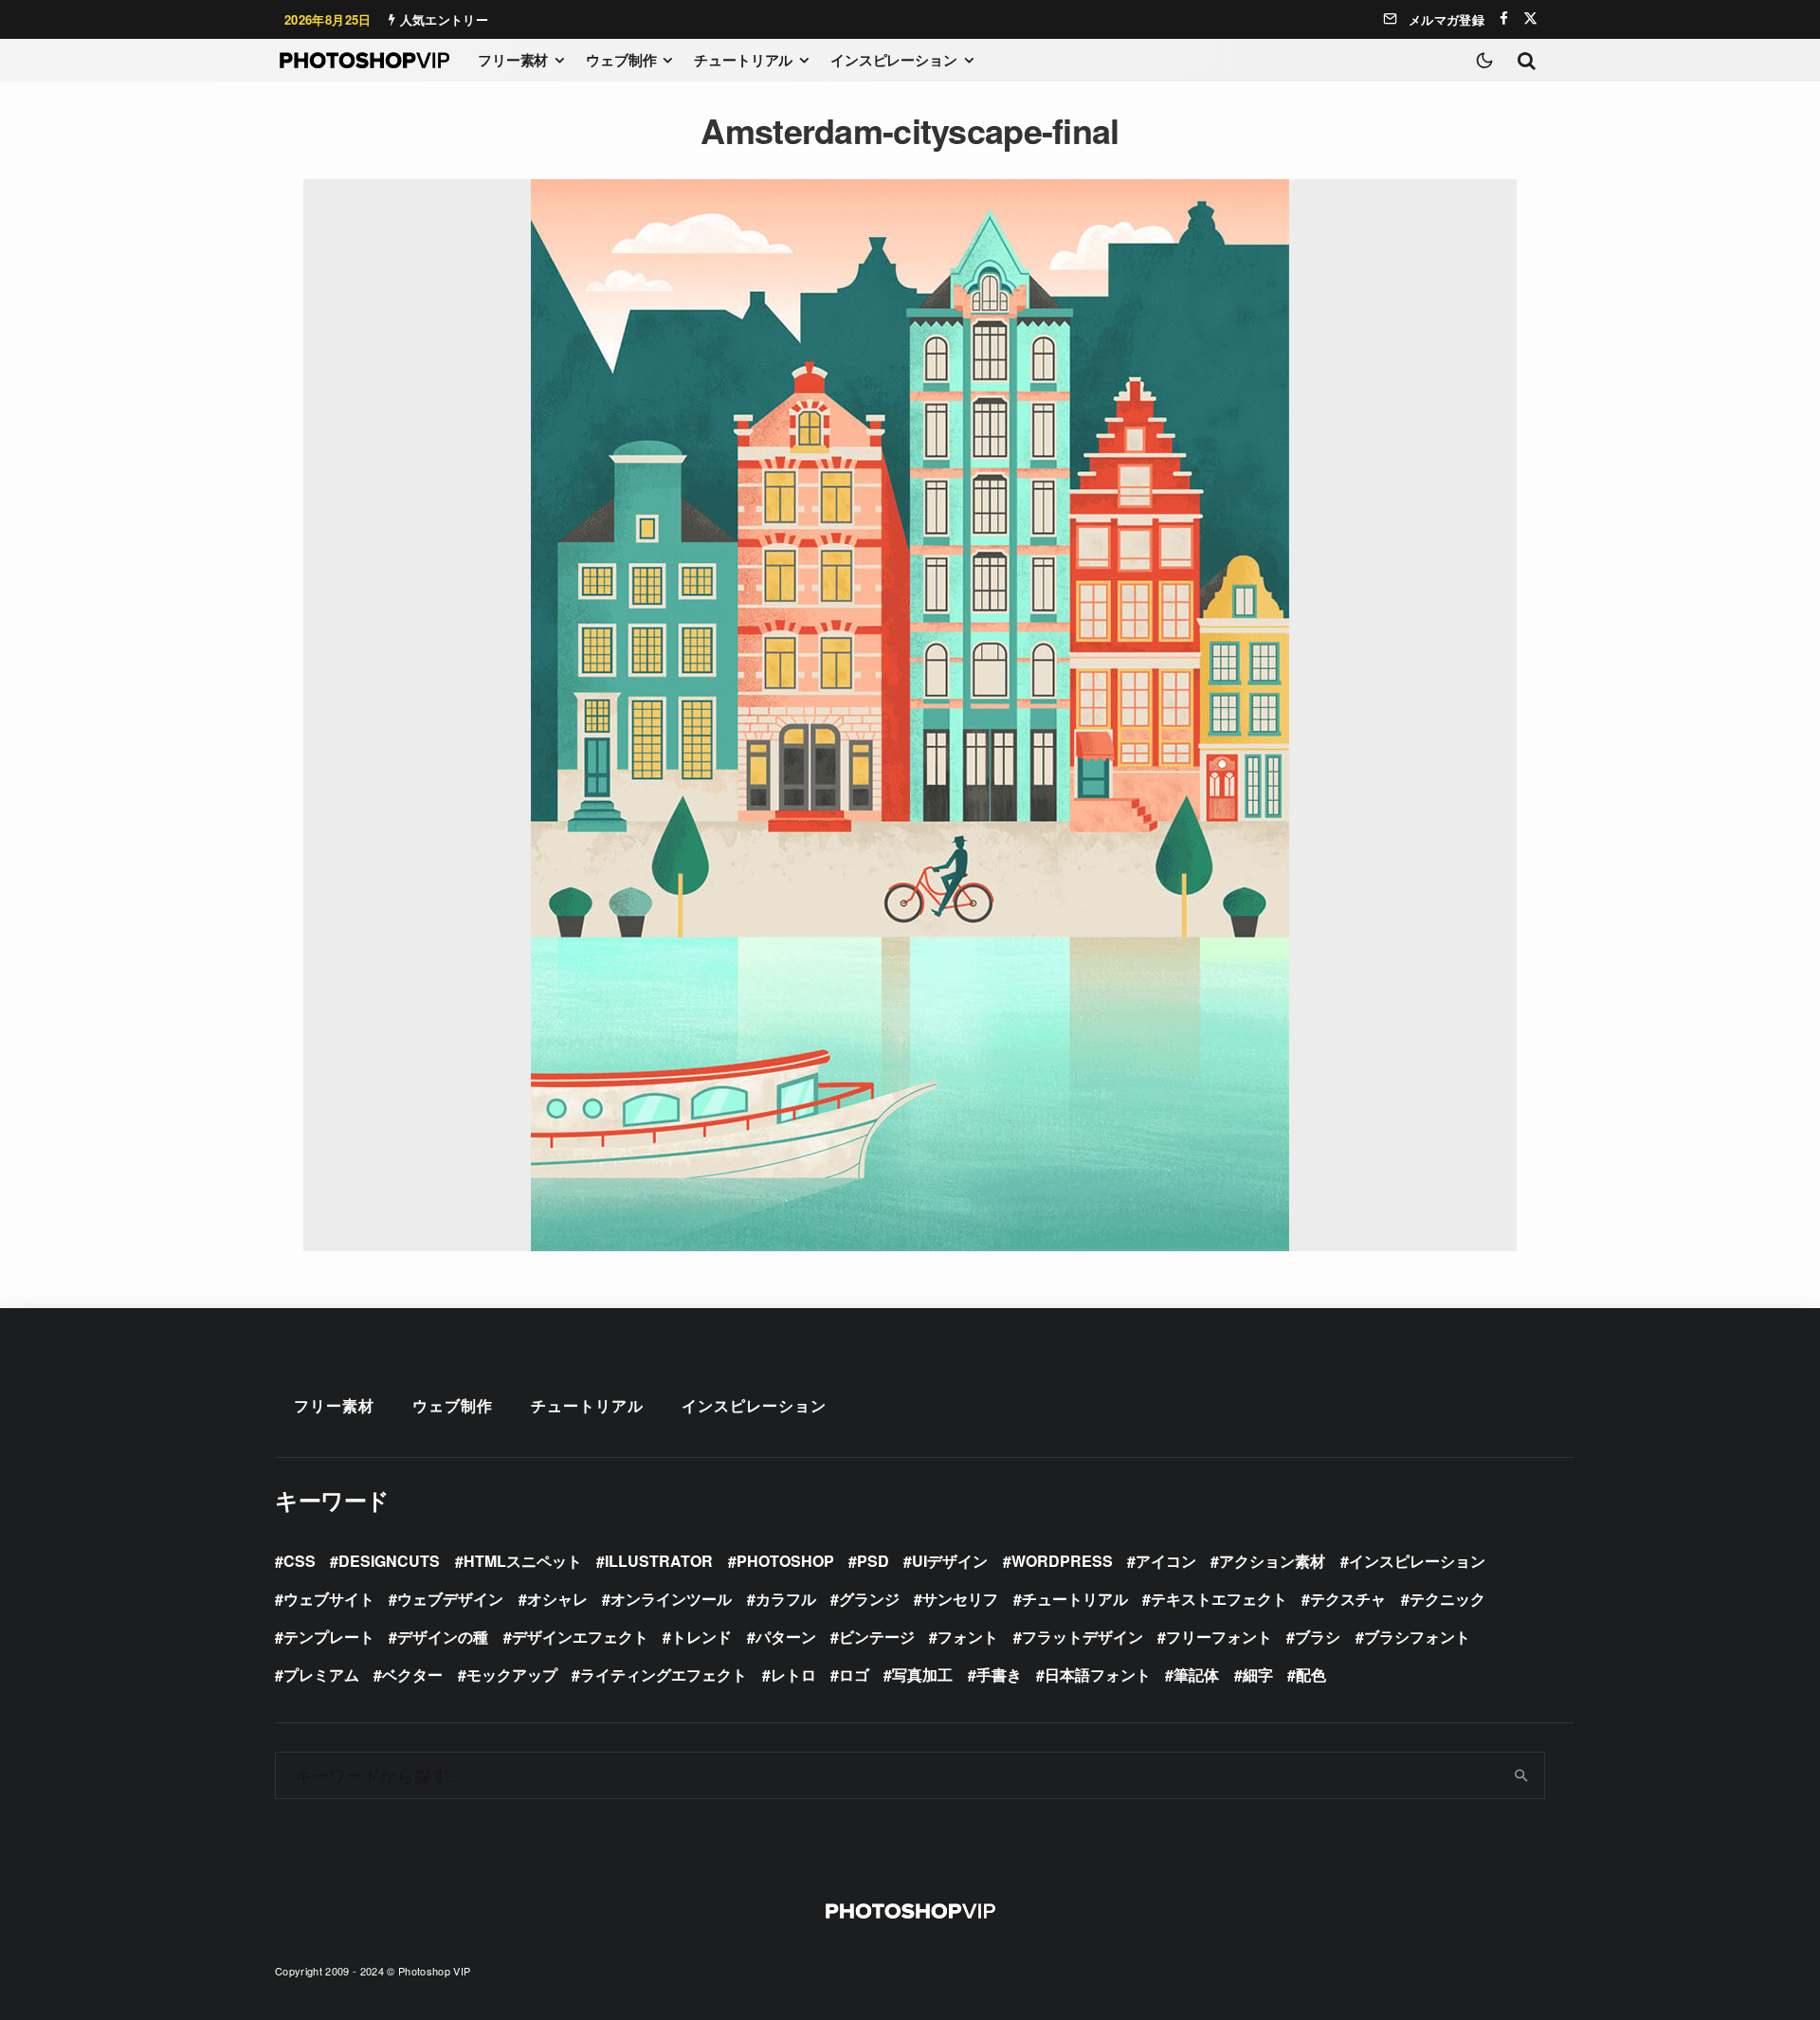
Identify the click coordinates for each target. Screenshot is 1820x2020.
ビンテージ (877, 1637)
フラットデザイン (1083, 1637)
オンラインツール (671, 1599)
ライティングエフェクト (664, 1674)
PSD (873, 1561)
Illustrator (659, 1561)
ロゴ (854, 1674)
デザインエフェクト (580, 1637)
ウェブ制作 (621, 60)
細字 (1258, 1674)
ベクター (412, 1674)
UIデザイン (950, 1561)
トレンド (701, 1637)
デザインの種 (443, 1637)
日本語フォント (1098, 1674)
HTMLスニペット (523, 1561)
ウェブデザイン (450, 1599)
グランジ (869, 1599)
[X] (1530, 18)
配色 (1311, 1674)
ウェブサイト (329, 1599)
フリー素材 (513, 60)
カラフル (786, 1599)
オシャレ (557, 1599)
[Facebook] (1504, 18)
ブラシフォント (1417, 1637)
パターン (786, 1637)
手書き (999, 1674)
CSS (300, 1561)
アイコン (1166, 1561)
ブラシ (1318, 1637)
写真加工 (922, 1674)
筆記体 (1196, 1674)
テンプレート (329, 1637)
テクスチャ (1348, 1599)
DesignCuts (389, 1561)
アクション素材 (1272, 1561)
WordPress (1062, 1561)
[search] (1522, 1775)
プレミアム (321, 1674)
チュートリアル (743, 60)
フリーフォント (1219, 1637)
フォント (968, 1637)
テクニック (1447, 1599)
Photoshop (785, 1561)
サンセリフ (960, 1599)
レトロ (793, 1674)
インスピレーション (894, 60)
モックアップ (512, 1674)
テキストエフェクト (1219, 1599)
